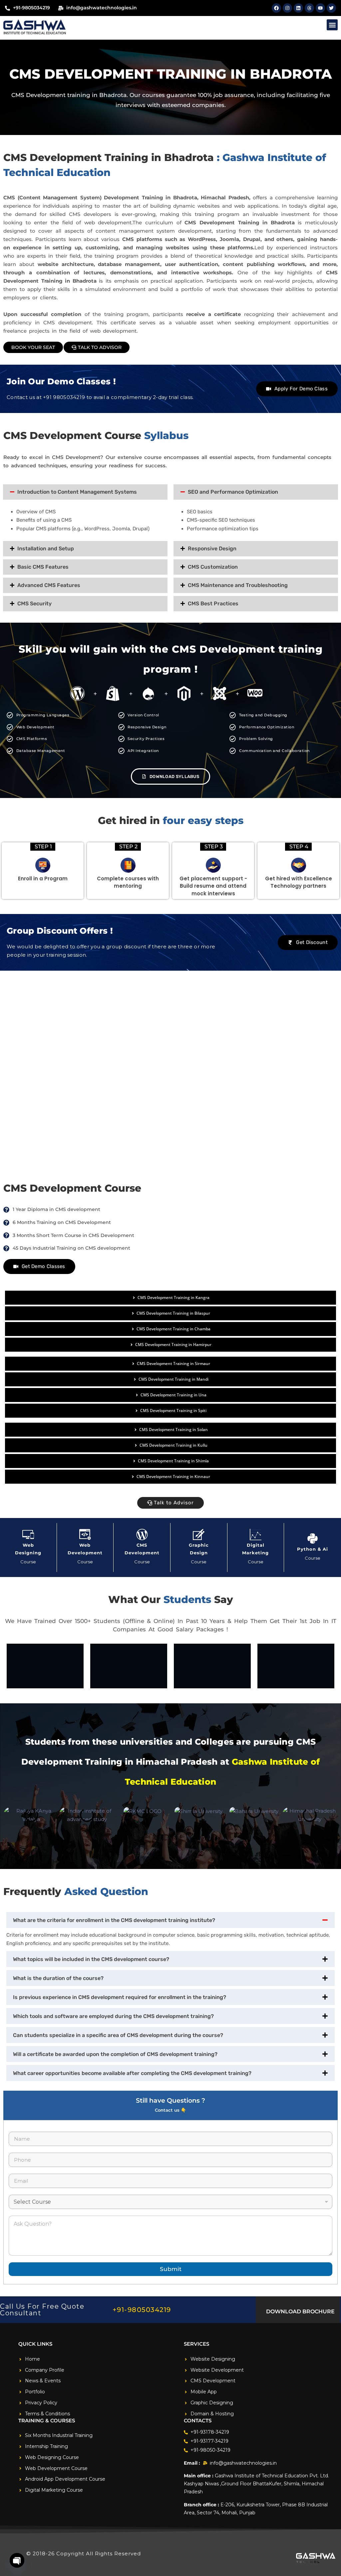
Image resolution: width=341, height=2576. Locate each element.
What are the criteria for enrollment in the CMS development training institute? (114, 1920)
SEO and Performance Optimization (233, 492)
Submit (171, 2269)
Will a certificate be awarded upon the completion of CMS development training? (115, 2054)
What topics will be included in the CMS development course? (91, 1959)
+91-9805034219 (142, 2310)
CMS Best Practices (213, 603)
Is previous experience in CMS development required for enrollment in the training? (120, 1997)
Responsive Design (212, 548)
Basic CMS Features (43, 567)
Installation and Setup (46, 548)
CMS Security (34, 603)
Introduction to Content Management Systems (77, 492)
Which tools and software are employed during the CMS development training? (113, 2016)
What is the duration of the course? (58, 1978)
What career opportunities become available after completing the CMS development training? (132, 2073)
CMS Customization (213, 567)
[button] (332, 25)
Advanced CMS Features (49, 585)
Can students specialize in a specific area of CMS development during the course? (118, 2035)
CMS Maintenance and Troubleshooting (238, 585)
